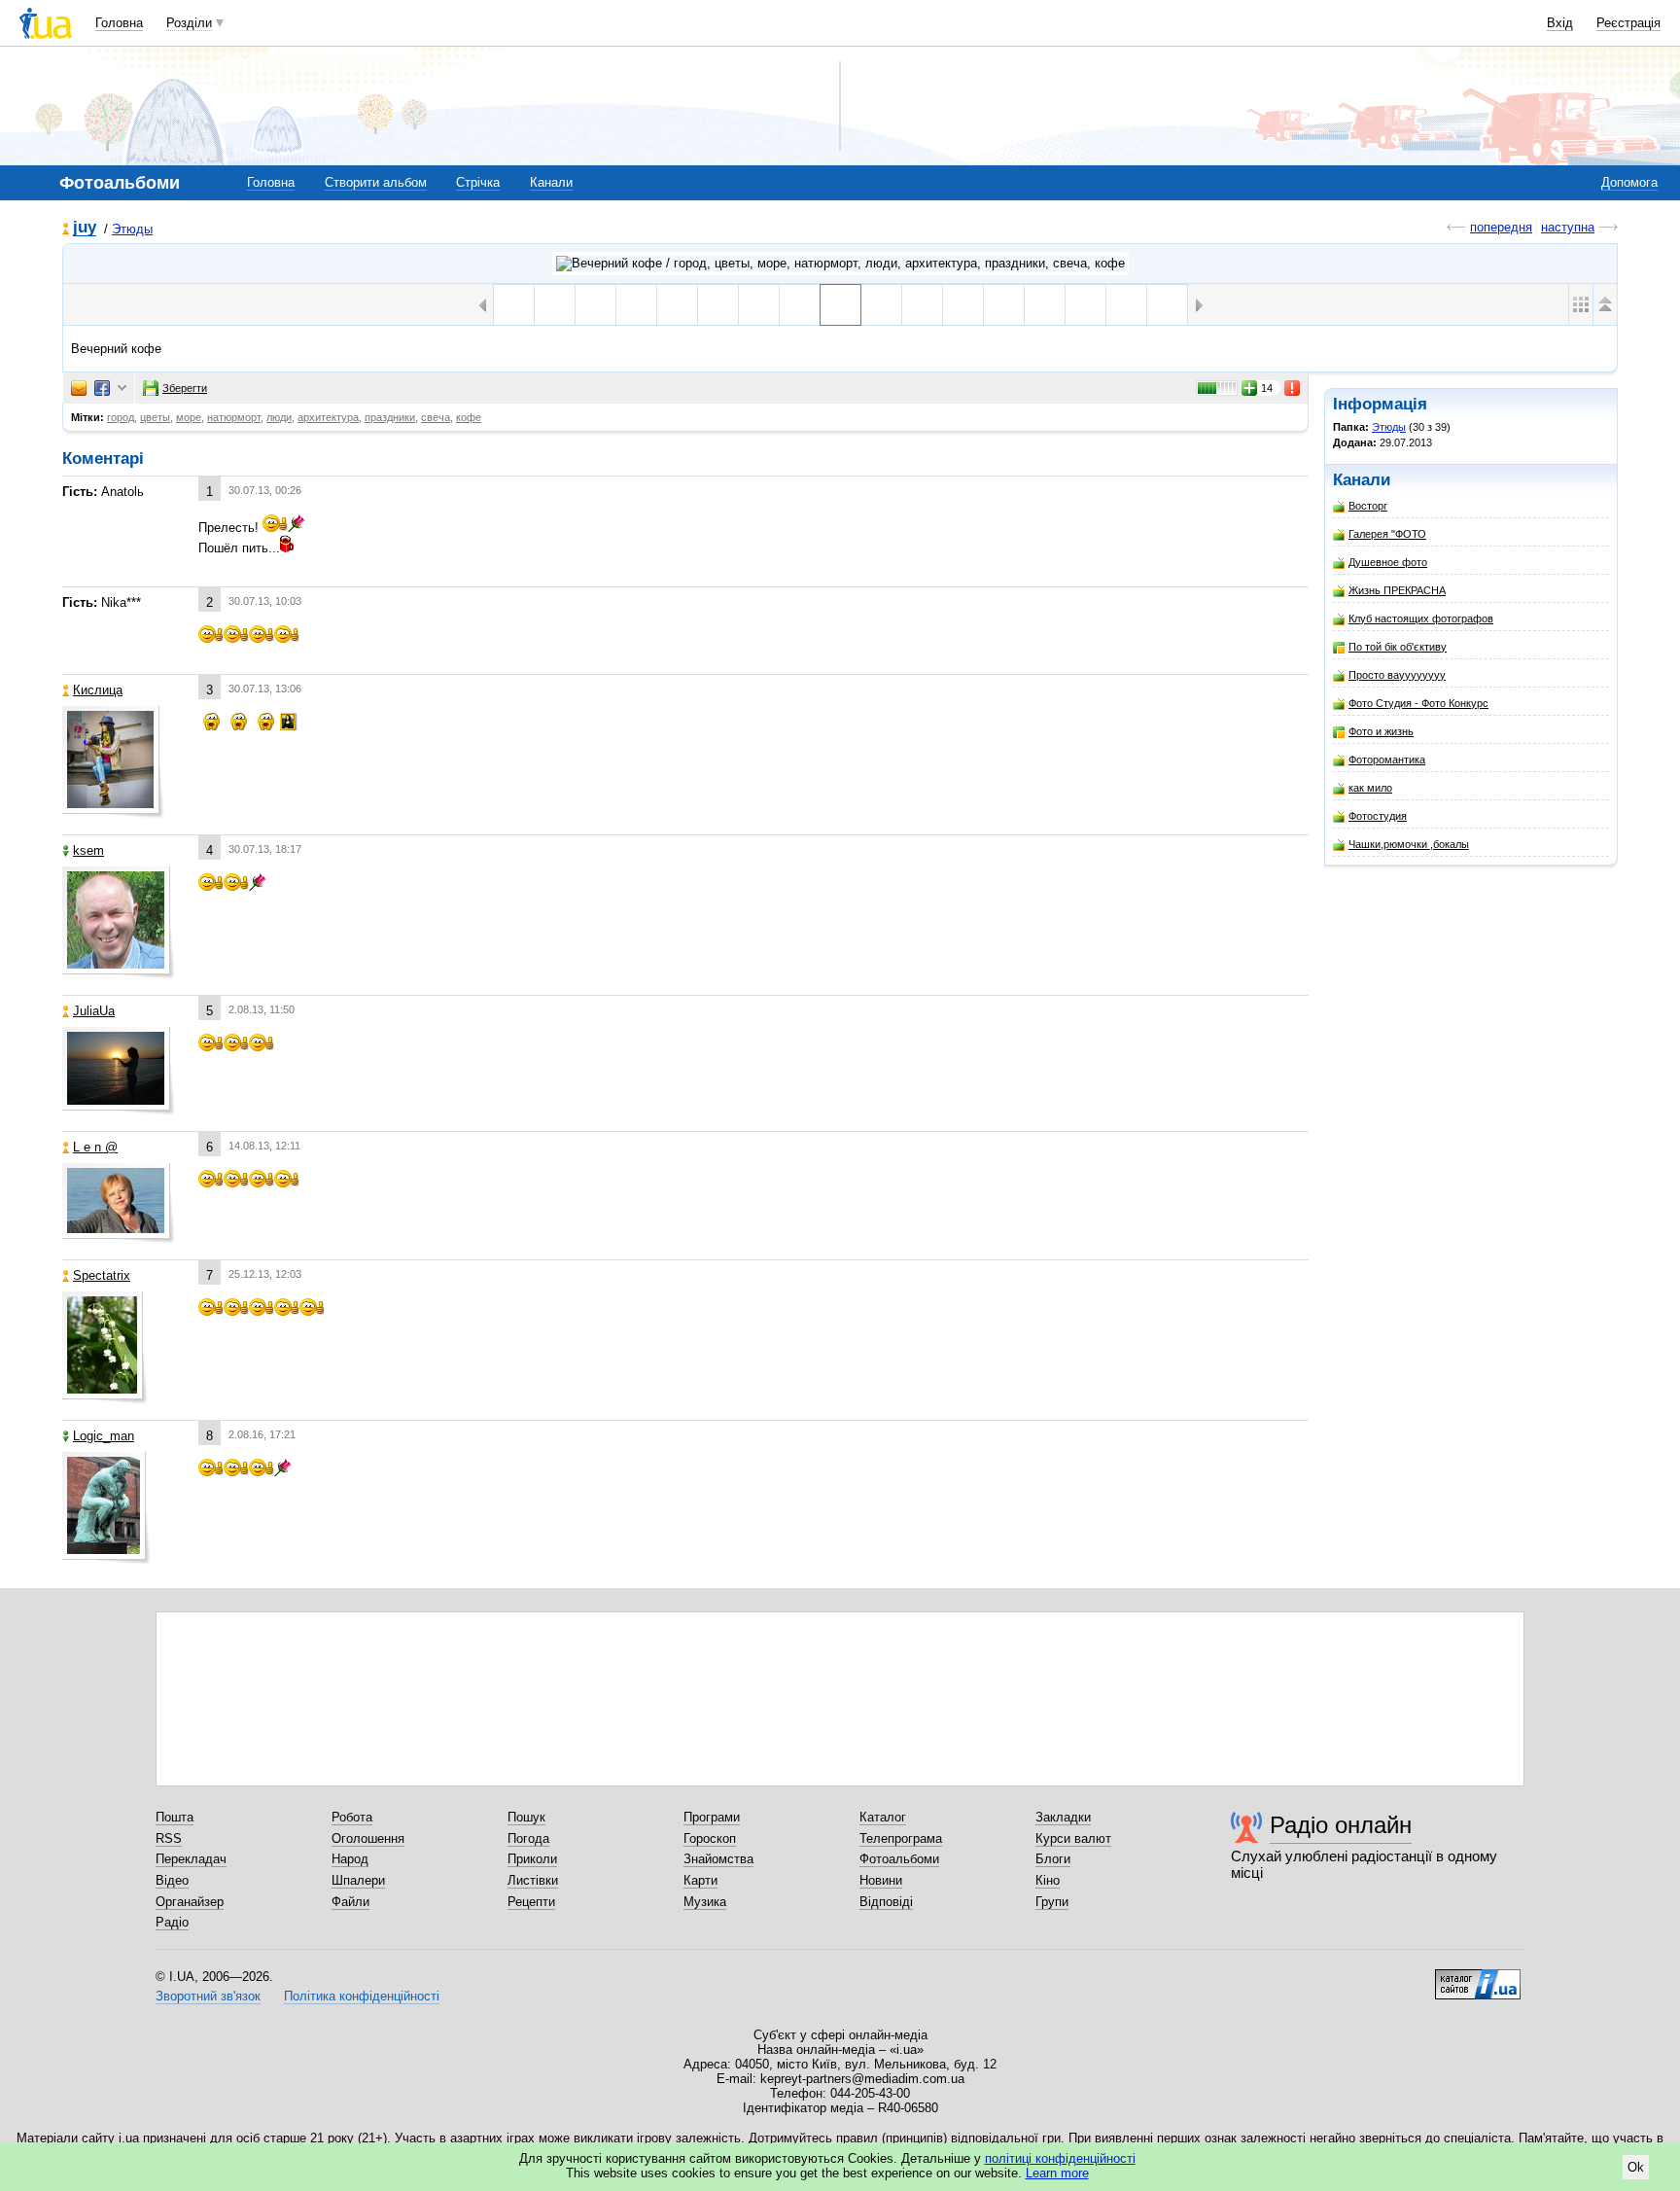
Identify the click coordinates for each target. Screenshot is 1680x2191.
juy (85, 228)
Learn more (1057, 2173)
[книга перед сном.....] (759, 305)
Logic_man (104, 1436)
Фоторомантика (1387, 760)
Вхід (1560, 23)
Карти (700, 1880)
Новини (881, 1880)
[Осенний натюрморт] (963, 305)
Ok (1636, 2167)
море (189, 417)
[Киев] (514, 305)
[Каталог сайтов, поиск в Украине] (1478, 1977)
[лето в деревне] (881, 305)
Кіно (1048, 1880)
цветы (155, 417)
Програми (712, 1817)
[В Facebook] (102, 388)
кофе (469, 417)
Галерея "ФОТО (1387, 534)
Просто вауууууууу (1397, 675)
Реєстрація (1628, 23)
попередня (1501, 227)
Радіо (172, 1922)
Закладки (1063, 1817)
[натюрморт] (1045, 305)
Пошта (175, 1817)
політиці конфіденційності (1060, 2158)
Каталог (883, 1817)
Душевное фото (1388, 562)
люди (279, 417)
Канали (551, 182)
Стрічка (478, 182)
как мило (1370, 788)
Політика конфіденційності (362, 1996)
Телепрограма (901, 1838)
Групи (1052, 1902)
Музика (705, 1902)
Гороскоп (710, 1838)
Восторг (1368, 506)
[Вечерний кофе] (840, 305)
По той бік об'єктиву (1398, 647)
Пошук (526, 1817)
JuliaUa (94, 1011)
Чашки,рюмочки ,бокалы (1409, 844)
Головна (119, 23)
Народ (350, 1859)
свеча (436, 417)
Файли (350, 1902)
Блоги (1053, 1859)
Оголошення (368, 1838)
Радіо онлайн (1341, 1825)
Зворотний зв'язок (208, 1996)
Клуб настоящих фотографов (1421, 618)
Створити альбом (376, 182)
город (121, 417)
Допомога (1629, 182)
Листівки (533, 1880)
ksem (88, 850)
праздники (390, 417)
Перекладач (191, 1859)
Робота (352, 1817)
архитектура (328, 417)
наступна (1568, 227)
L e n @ (95, 1147)
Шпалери (358, 1880)
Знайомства (718, 1859)
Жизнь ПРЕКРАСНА (1397, 590)
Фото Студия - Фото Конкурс (1418, 703)
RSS (169, 1838)
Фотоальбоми (899, 1859)
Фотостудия (1378, 816)
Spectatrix (102, 1275)
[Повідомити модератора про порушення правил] (1293, 388)
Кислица (98, 690)
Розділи (189, 23)
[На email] (79, 388)
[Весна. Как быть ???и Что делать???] (800, 305)
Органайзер (190, 1902)
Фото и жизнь (1381, 731)
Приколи (532, 1859)
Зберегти (185, 388)
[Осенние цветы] (922, 305)
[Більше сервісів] (122, 389)
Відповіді (886, 1902)
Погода (528, 1838)
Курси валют (1073, 1838)
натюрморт (234, 417)
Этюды (132, 229)
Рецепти (531, 1902)
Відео (172, 1880)
